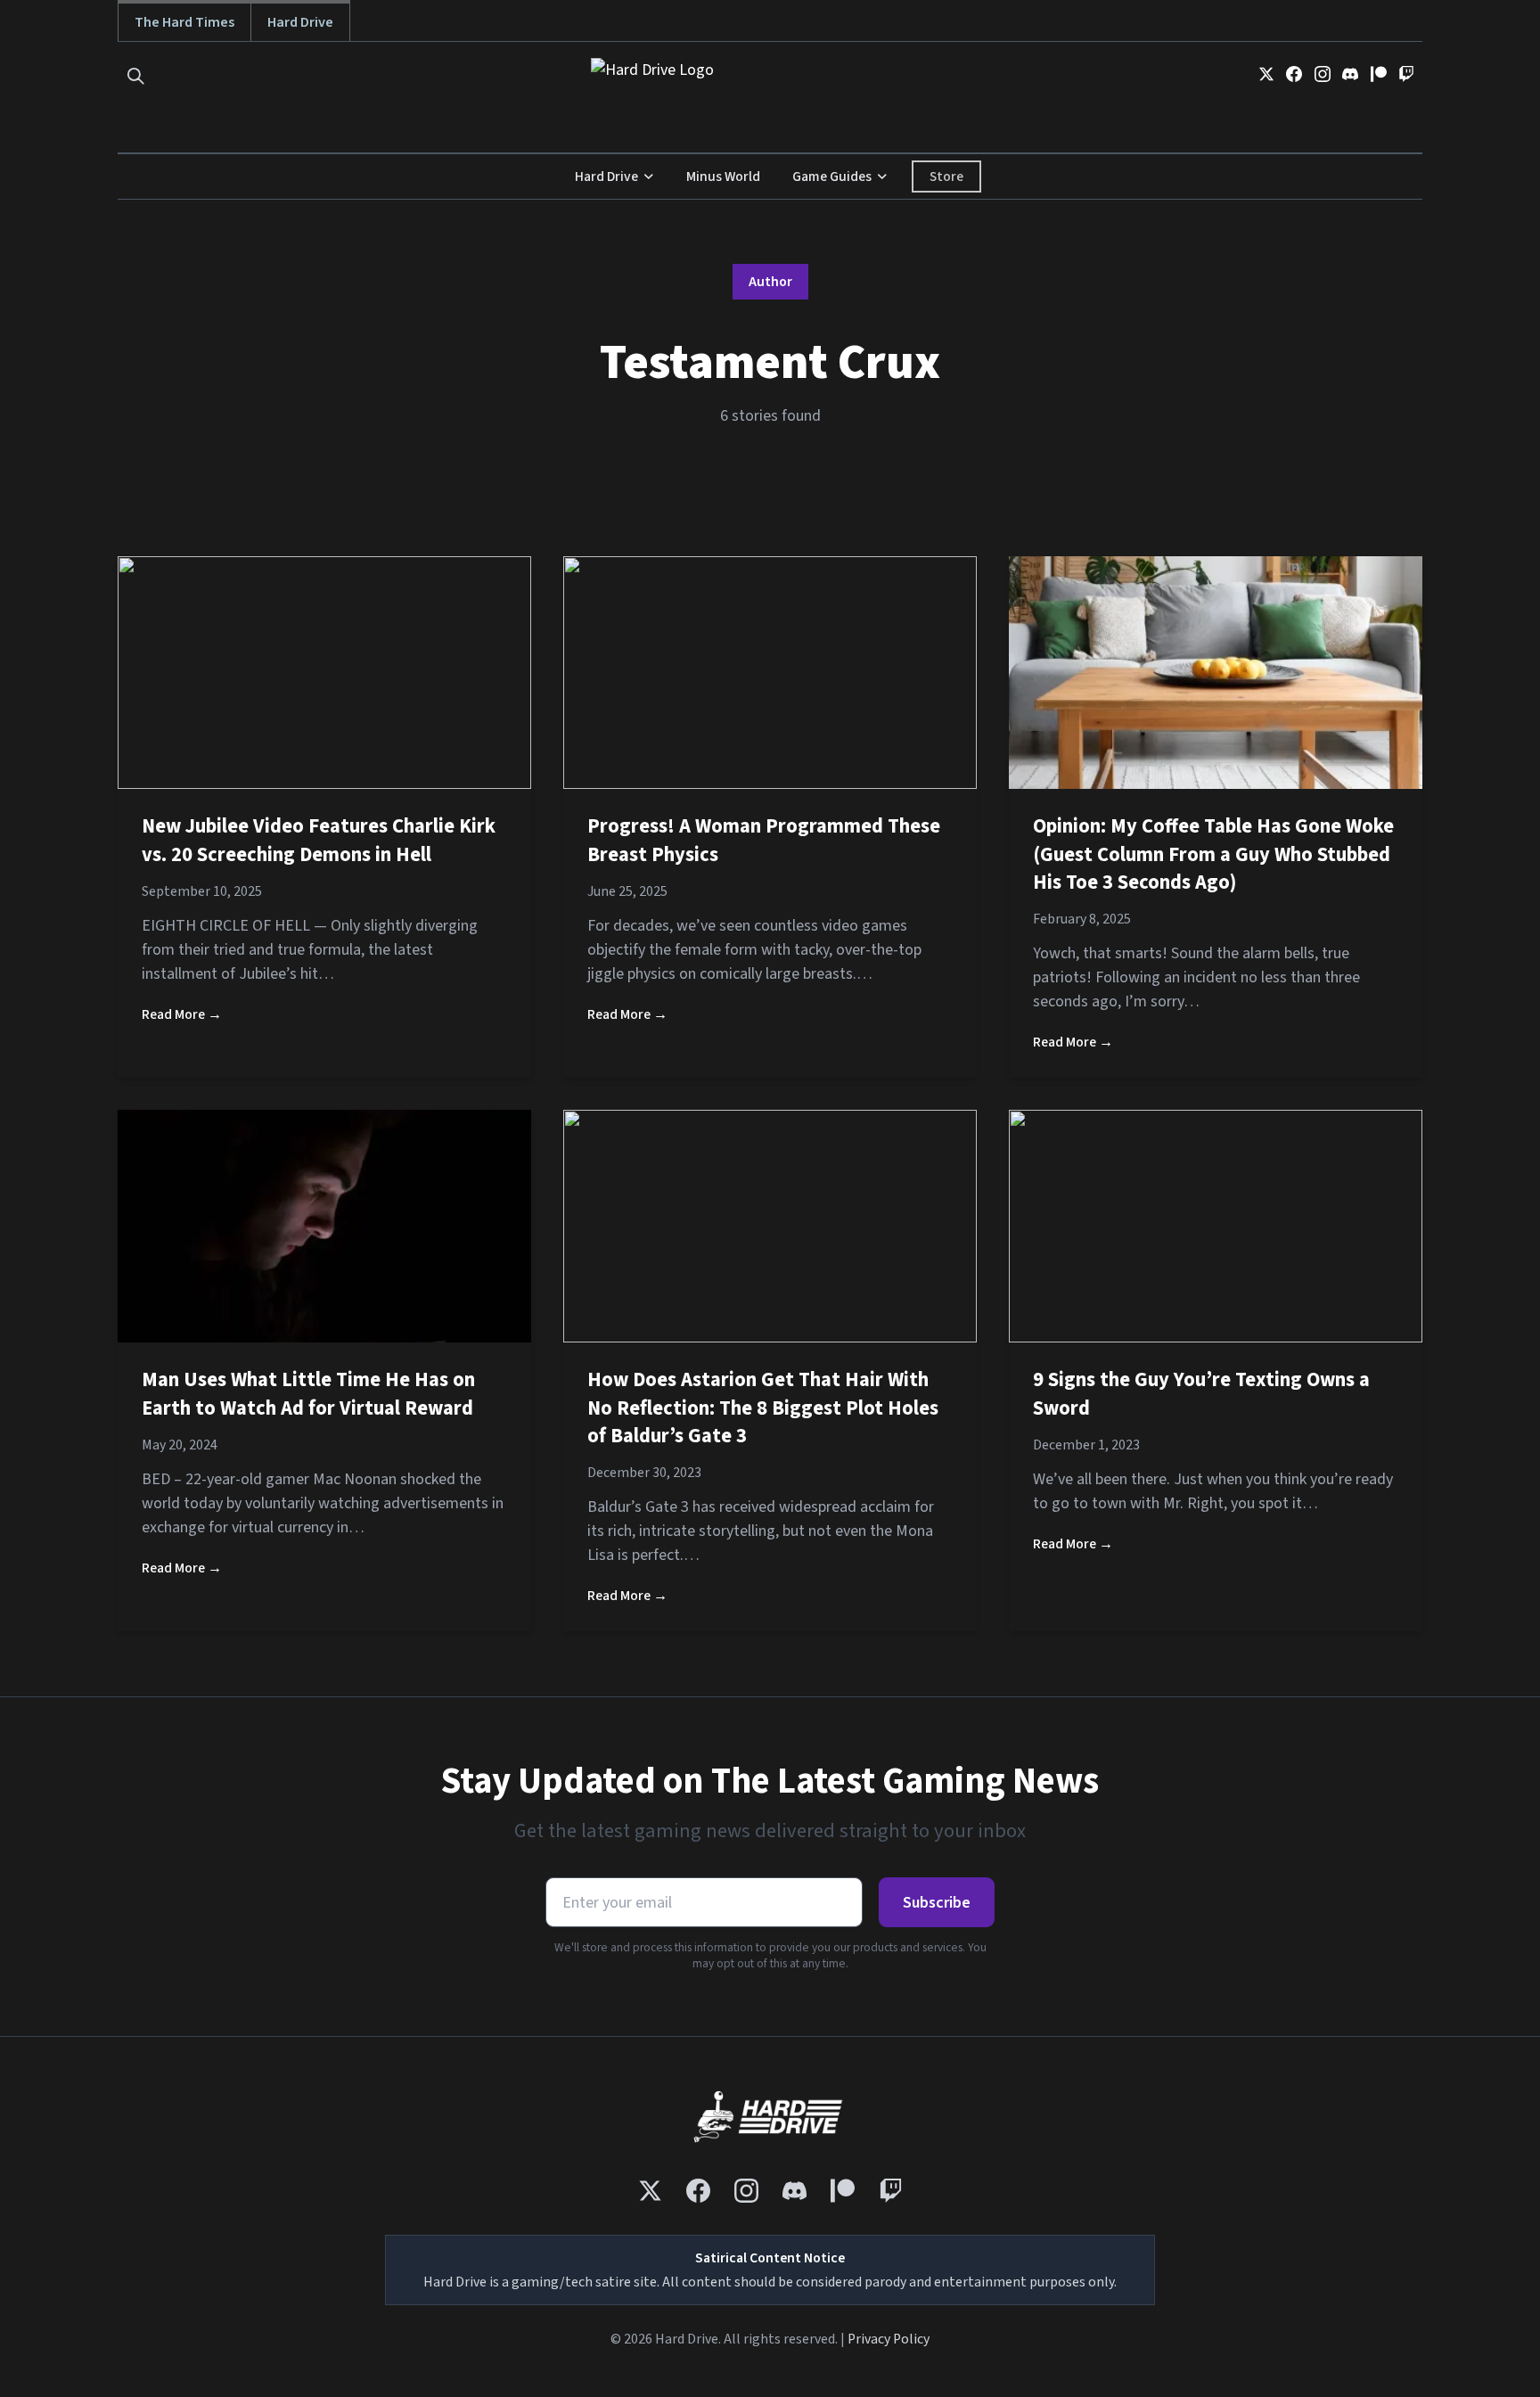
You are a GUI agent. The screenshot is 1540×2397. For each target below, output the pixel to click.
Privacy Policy (889, 2339)
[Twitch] (1406, 74)
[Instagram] (1323, 74)
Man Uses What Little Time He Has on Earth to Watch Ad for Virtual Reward (308, 1394)
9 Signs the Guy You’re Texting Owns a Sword (1201, 1394)
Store (946, 176)
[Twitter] (1266, 74)
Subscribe (937, 1903)
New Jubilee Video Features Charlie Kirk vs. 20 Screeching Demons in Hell (319, 841)
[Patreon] (1379, 74)
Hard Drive (300, 22)
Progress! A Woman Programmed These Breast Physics (764, 841)
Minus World (723, 176)
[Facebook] (1294, 74)
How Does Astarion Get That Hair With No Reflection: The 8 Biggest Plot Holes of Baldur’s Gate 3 (763, 1408)
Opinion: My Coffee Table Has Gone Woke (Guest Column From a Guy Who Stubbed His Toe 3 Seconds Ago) (1213, 854)
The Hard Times (184, 22)
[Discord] (1350, 74)
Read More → (182, 1014)
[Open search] (136, 76)
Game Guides (832, 176)
